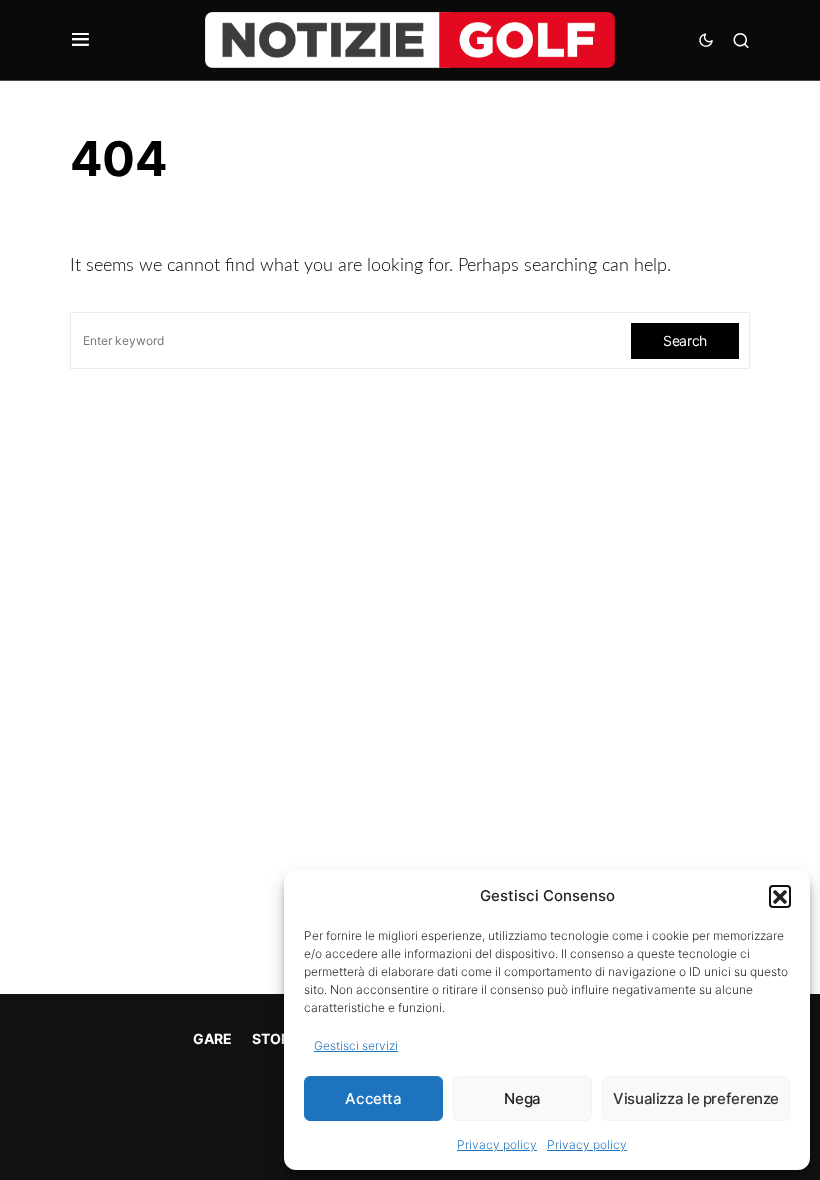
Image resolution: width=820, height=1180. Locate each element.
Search (685, 340)
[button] (780, 896)
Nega (522, 1098)
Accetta (373, 1098)
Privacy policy (497, 1144)
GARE (212, 1038)
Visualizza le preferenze (696, 1098)
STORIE (277, 1038)
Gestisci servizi (356, 1045)
